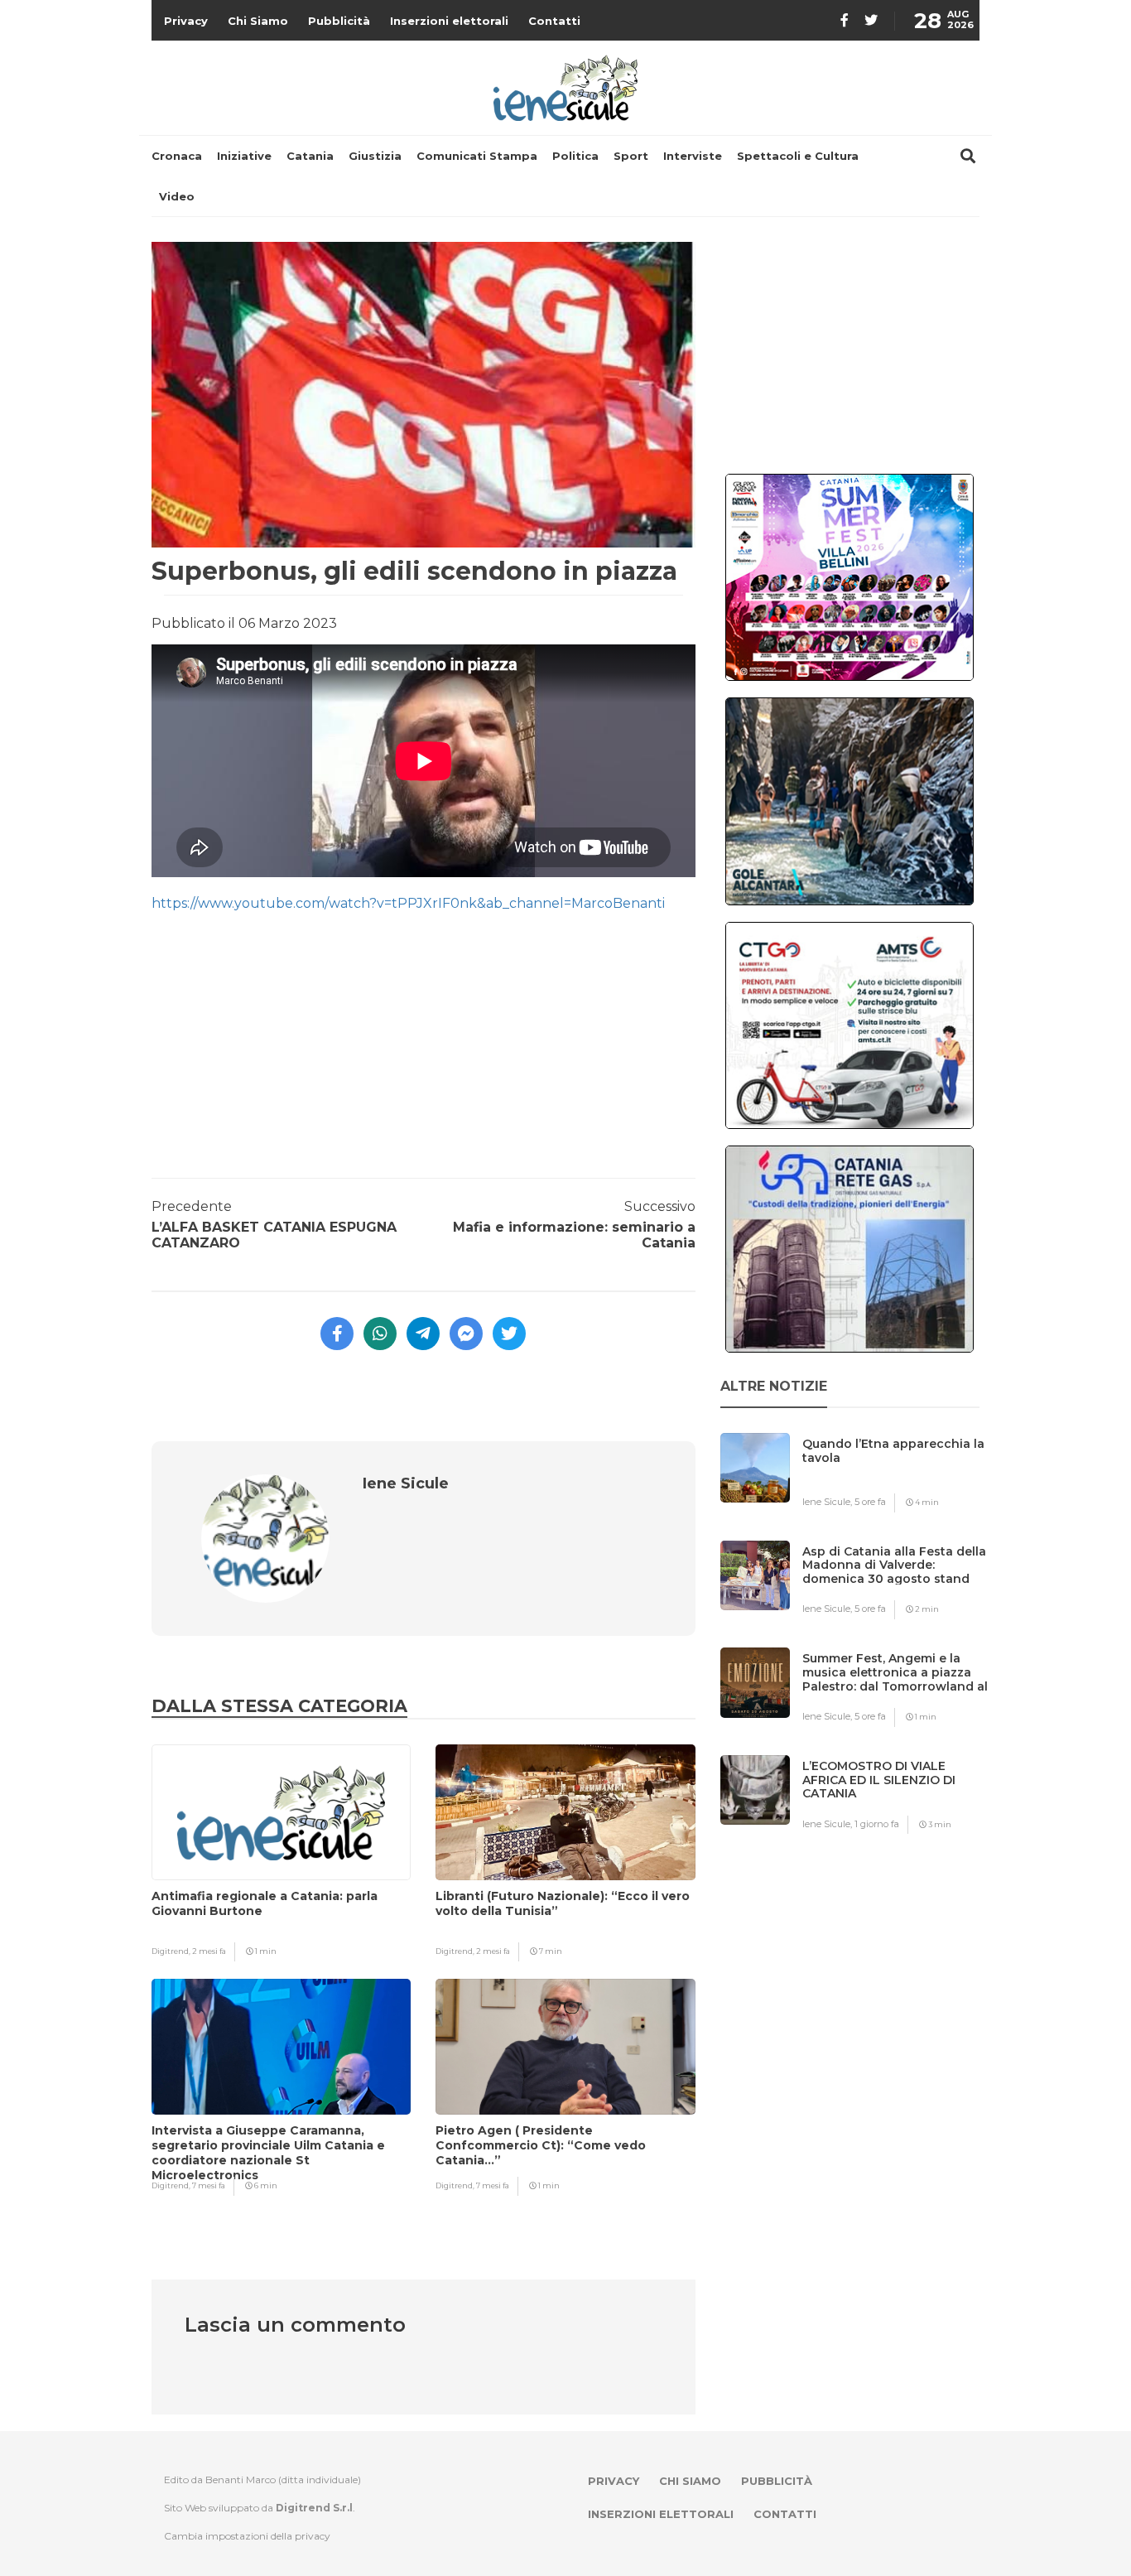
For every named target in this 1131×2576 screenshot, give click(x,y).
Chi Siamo (258, 21)
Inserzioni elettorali (449, 21)
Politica (575, 156)
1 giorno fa (877, 1824)
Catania (310, 156)
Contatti (554, 21)
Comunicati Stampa (477, 156)
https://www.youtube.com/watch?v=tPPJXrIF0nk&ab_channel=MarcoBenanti (408, 903)
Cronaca (177, 156)
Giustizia (375, 156)
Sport (631, 156)
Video (177, 196)
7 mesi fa (209, 2185)
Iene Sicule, (828, 1502)
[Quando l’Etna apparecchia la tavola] (897, 1476)
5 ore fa (870, 1502)
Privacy (186, 21)
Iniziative (244, 156)
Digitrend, (172, 1951)
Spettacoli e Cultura (798, 156)
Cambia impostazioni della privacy (247, 2536)
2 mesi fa (209, 1951)
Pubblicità (339, 21)
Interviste (693, 156)
